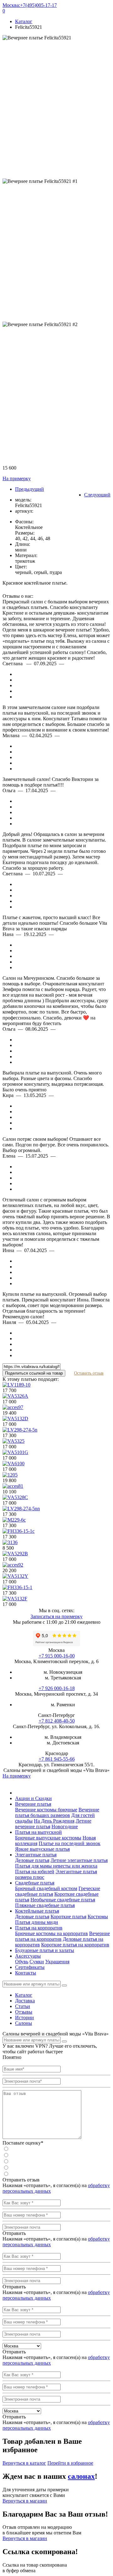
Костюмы (98, 1917)
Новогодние (65, 1826)
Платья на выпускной (38, 1832)
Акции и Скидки (33, 1798)
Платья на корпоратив (39, 1928)
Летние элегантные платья (79, 1860)
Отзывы (24, 2012)
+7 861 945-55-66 (57, 1759)
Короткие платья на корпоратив (75, 1945)
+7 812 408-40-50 (57, 1721)
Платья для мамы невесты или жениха (56, 1866)
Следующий (97, 495)
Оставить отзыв (89, 1373)
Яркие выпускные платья (42, 1849)
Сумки (37, 1962)
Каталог (24, 1995)
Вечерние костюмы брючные (46, 1810)
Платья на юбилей (35, 1872)
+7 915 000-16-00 (57, 1656)
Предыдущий (30, 489)
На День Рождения (54, 1821)
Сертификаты (30, 1967)
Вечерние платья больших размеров (57, 1812)
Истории (24, 2018)
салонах (81, 2476)
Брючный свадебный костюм (46, 1888)
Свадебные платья (35, 1883)
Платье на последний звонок (70, 1843)
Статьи (23, 2006)
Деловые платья (32, 1860)
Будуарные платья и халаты (45, 1950)
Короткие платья (68, 1917)
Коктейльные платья (37, 1911)
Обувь (22, 1962)
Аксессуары (28, 1956)
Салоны (24, 2023)
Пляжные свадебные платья (45, 1905)
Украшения (57, 1962)
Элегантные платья (36, 1855)
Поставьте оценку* (23, 2143)
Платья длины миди (37, 1922)
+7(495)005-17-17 (38, 5)
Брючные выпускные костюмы (48, 1838)
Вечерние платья (33, 1804)
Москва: (11, 5)
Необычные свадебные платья (63, 1900)
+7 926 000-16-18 (57, 1688)
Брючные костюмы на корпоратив (51, 1933)
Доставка (25, 2001)
